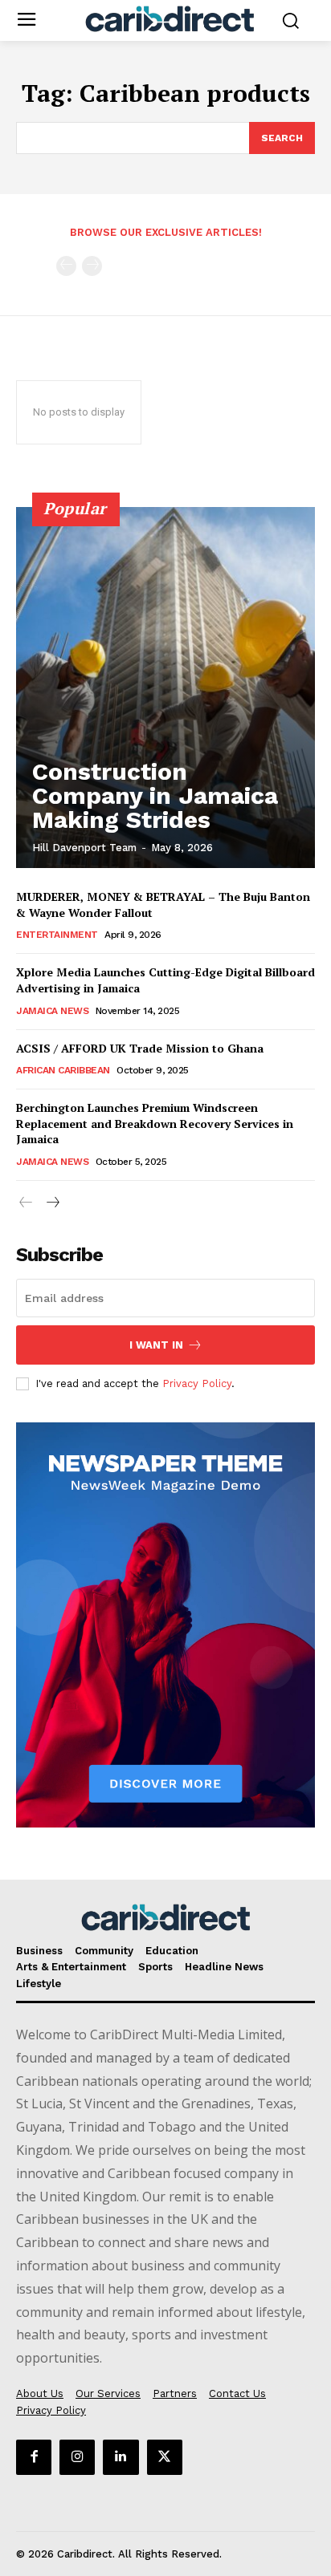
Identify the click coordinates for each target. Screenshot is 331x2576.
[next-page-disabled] (92, 266)
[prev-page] (66, 266)
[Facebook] (34, 2457)
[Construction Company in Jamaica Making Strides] (165, 688)
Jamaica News (52, 1011)
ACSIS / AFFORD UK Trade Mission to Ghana (140, 1048)
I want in (156, 1345)
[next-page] (52, 1203)
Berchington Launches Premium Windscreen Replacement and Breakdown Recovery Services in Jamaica (155, 1123)
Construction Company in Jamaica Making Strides (155, 795)
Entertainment (57, 935)
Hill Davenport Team (84, 848)
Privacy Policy (197, 1383)
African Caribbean (63, 1070)
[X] (165, 2457)
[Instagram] (77, 2457)
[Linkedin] (121, 2457)
